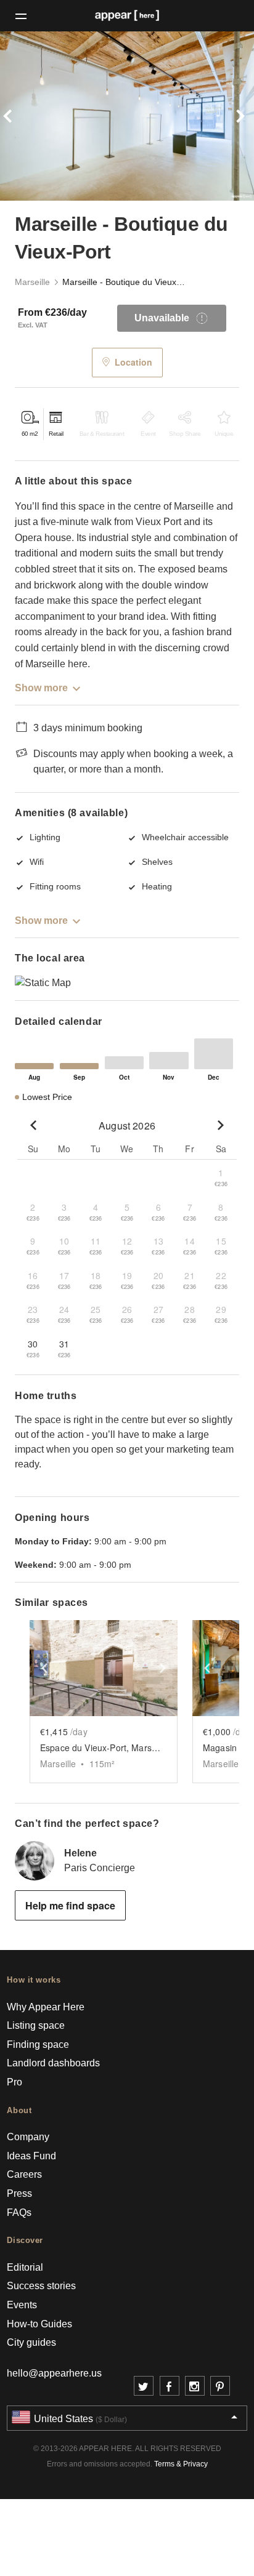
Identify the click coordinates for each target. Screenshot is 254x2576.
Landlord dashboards (53, 2063)
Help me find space (70, 1905)
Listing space (36, 2025)
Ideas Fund (31, 2156)
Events (22, 2305)
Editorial (25, 2267)
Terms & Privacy (181, 2464)
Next (235, 116)
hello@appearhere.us (54, 2373)
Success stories (41, 2286)
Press (19, 2193)
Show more (41, 688)
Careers (24, 2174)
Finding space (38, 2044)
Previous (19, 116)
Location (133, 362)
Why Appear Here (46, 2007)
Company (28, 2137)
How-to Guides (39, 2324)
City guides (31, 2342)
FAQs (19, 2213)
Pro (14, 2082)
